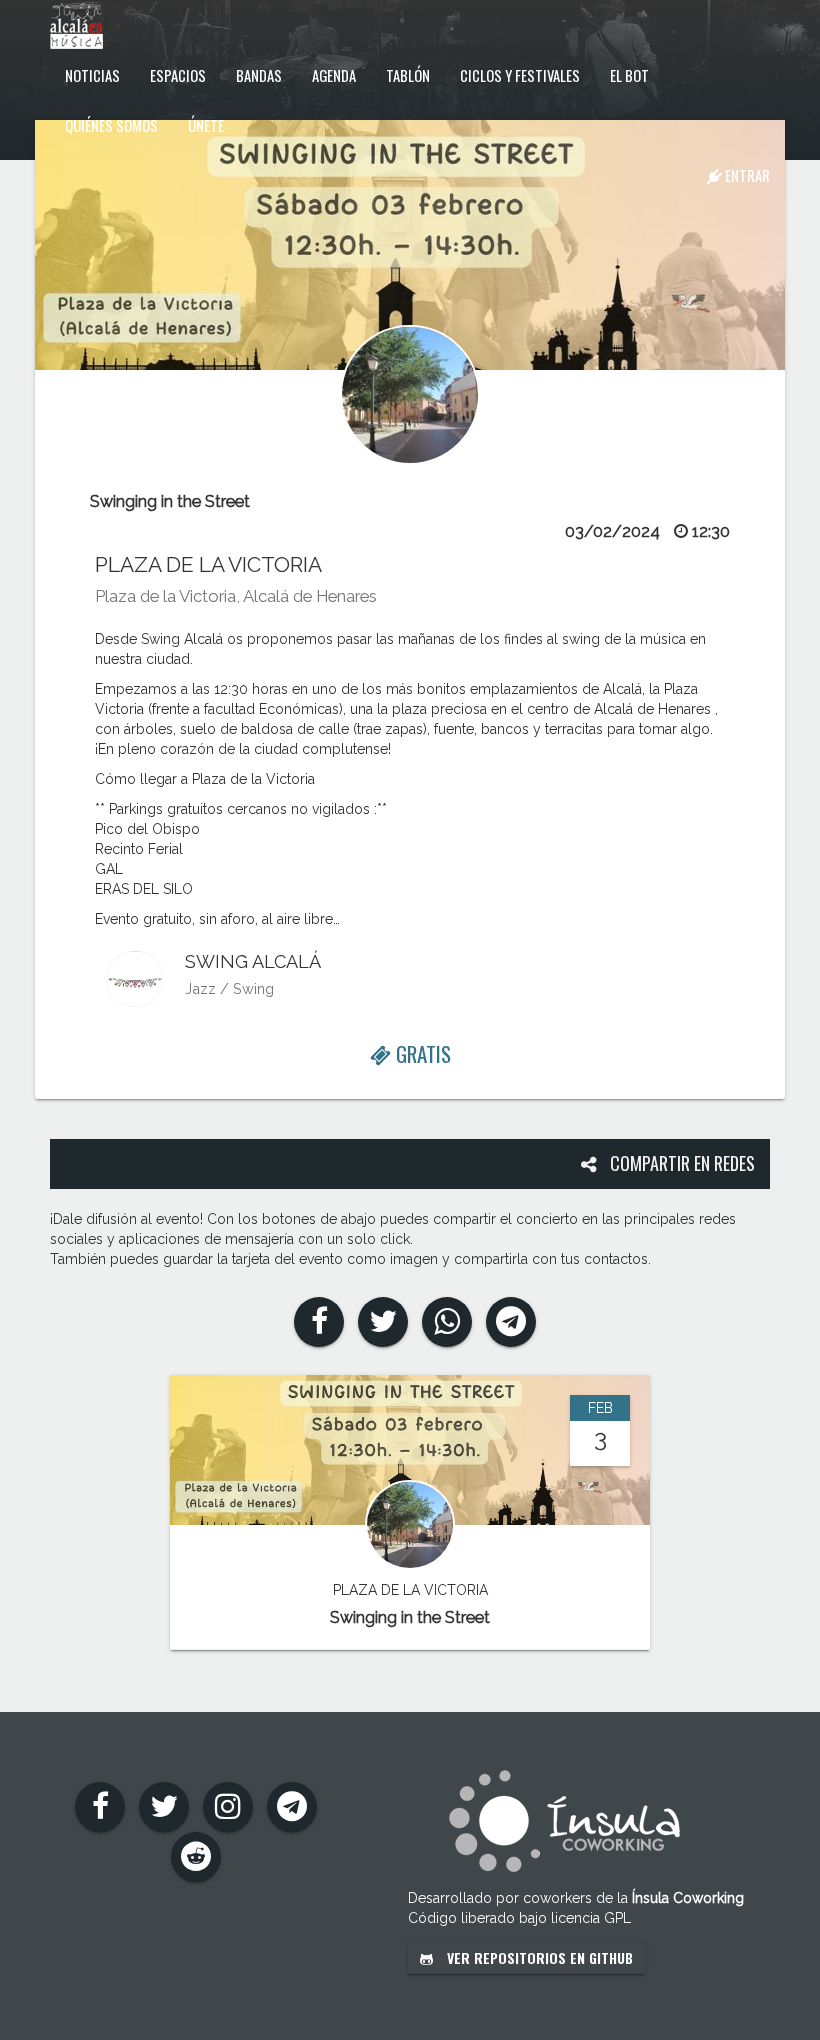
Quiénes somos (111, 125)
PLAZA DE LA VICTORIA (208, 564)
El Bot (629, 75)
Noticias (92, 75)
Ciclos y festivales (520, 75)
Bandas (259, 75)
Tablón (408, 75)
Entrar (746, 175)
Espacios (178, 75)
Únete (206, 125)
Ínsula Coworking (688, 1898)
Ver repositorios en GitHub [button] (538, 1957)
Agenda (334, 75)
